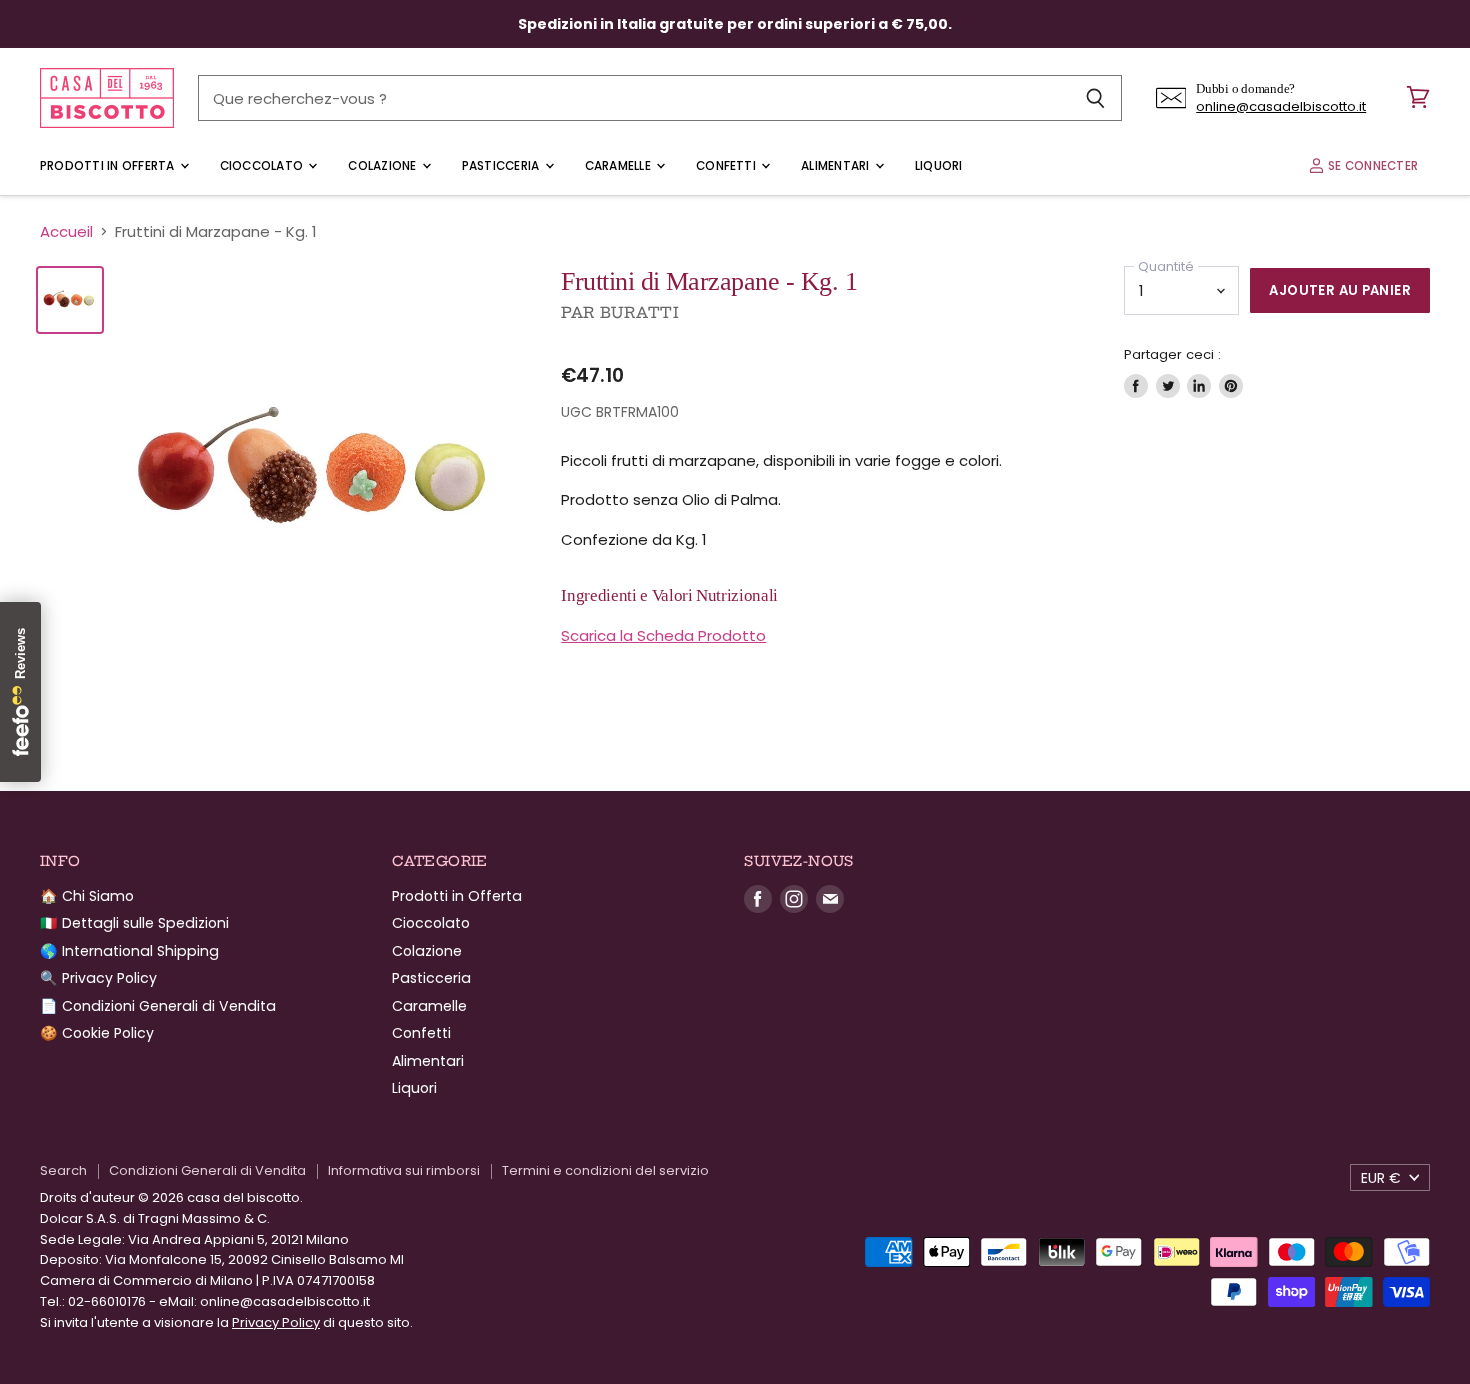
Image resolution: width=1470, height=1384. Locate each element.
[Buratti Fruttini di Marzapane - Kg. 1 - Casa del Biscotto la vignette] (70, 300)
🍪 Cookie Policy (97, 1033)
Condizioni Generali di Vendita (207, 1170)
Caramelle (619, 166)
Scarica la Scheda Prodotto (663, 635)
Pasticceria (502, 166)
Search (63, 1170)
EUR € (1381, 1178)
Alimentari (837, 166)
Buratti (639, 312)
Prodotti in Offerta (109, 166)
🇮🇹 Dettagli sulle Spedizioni (134, 923)
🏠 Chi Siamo (87, 896)
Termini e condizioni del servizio (605, 1170)
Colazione (383, 166)
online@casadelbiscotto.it (1281, 106)
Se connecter (1371, 166)
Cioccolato (263, 166)
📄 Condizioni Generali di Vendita (158, 1006)
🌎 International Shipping (129, 951)
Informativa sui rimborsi (404, 1170)
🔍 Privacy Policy (98, 978)
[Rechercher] (1095, 98)
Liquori (939, 166)
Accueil (66, 231)
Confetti (727, 166)
